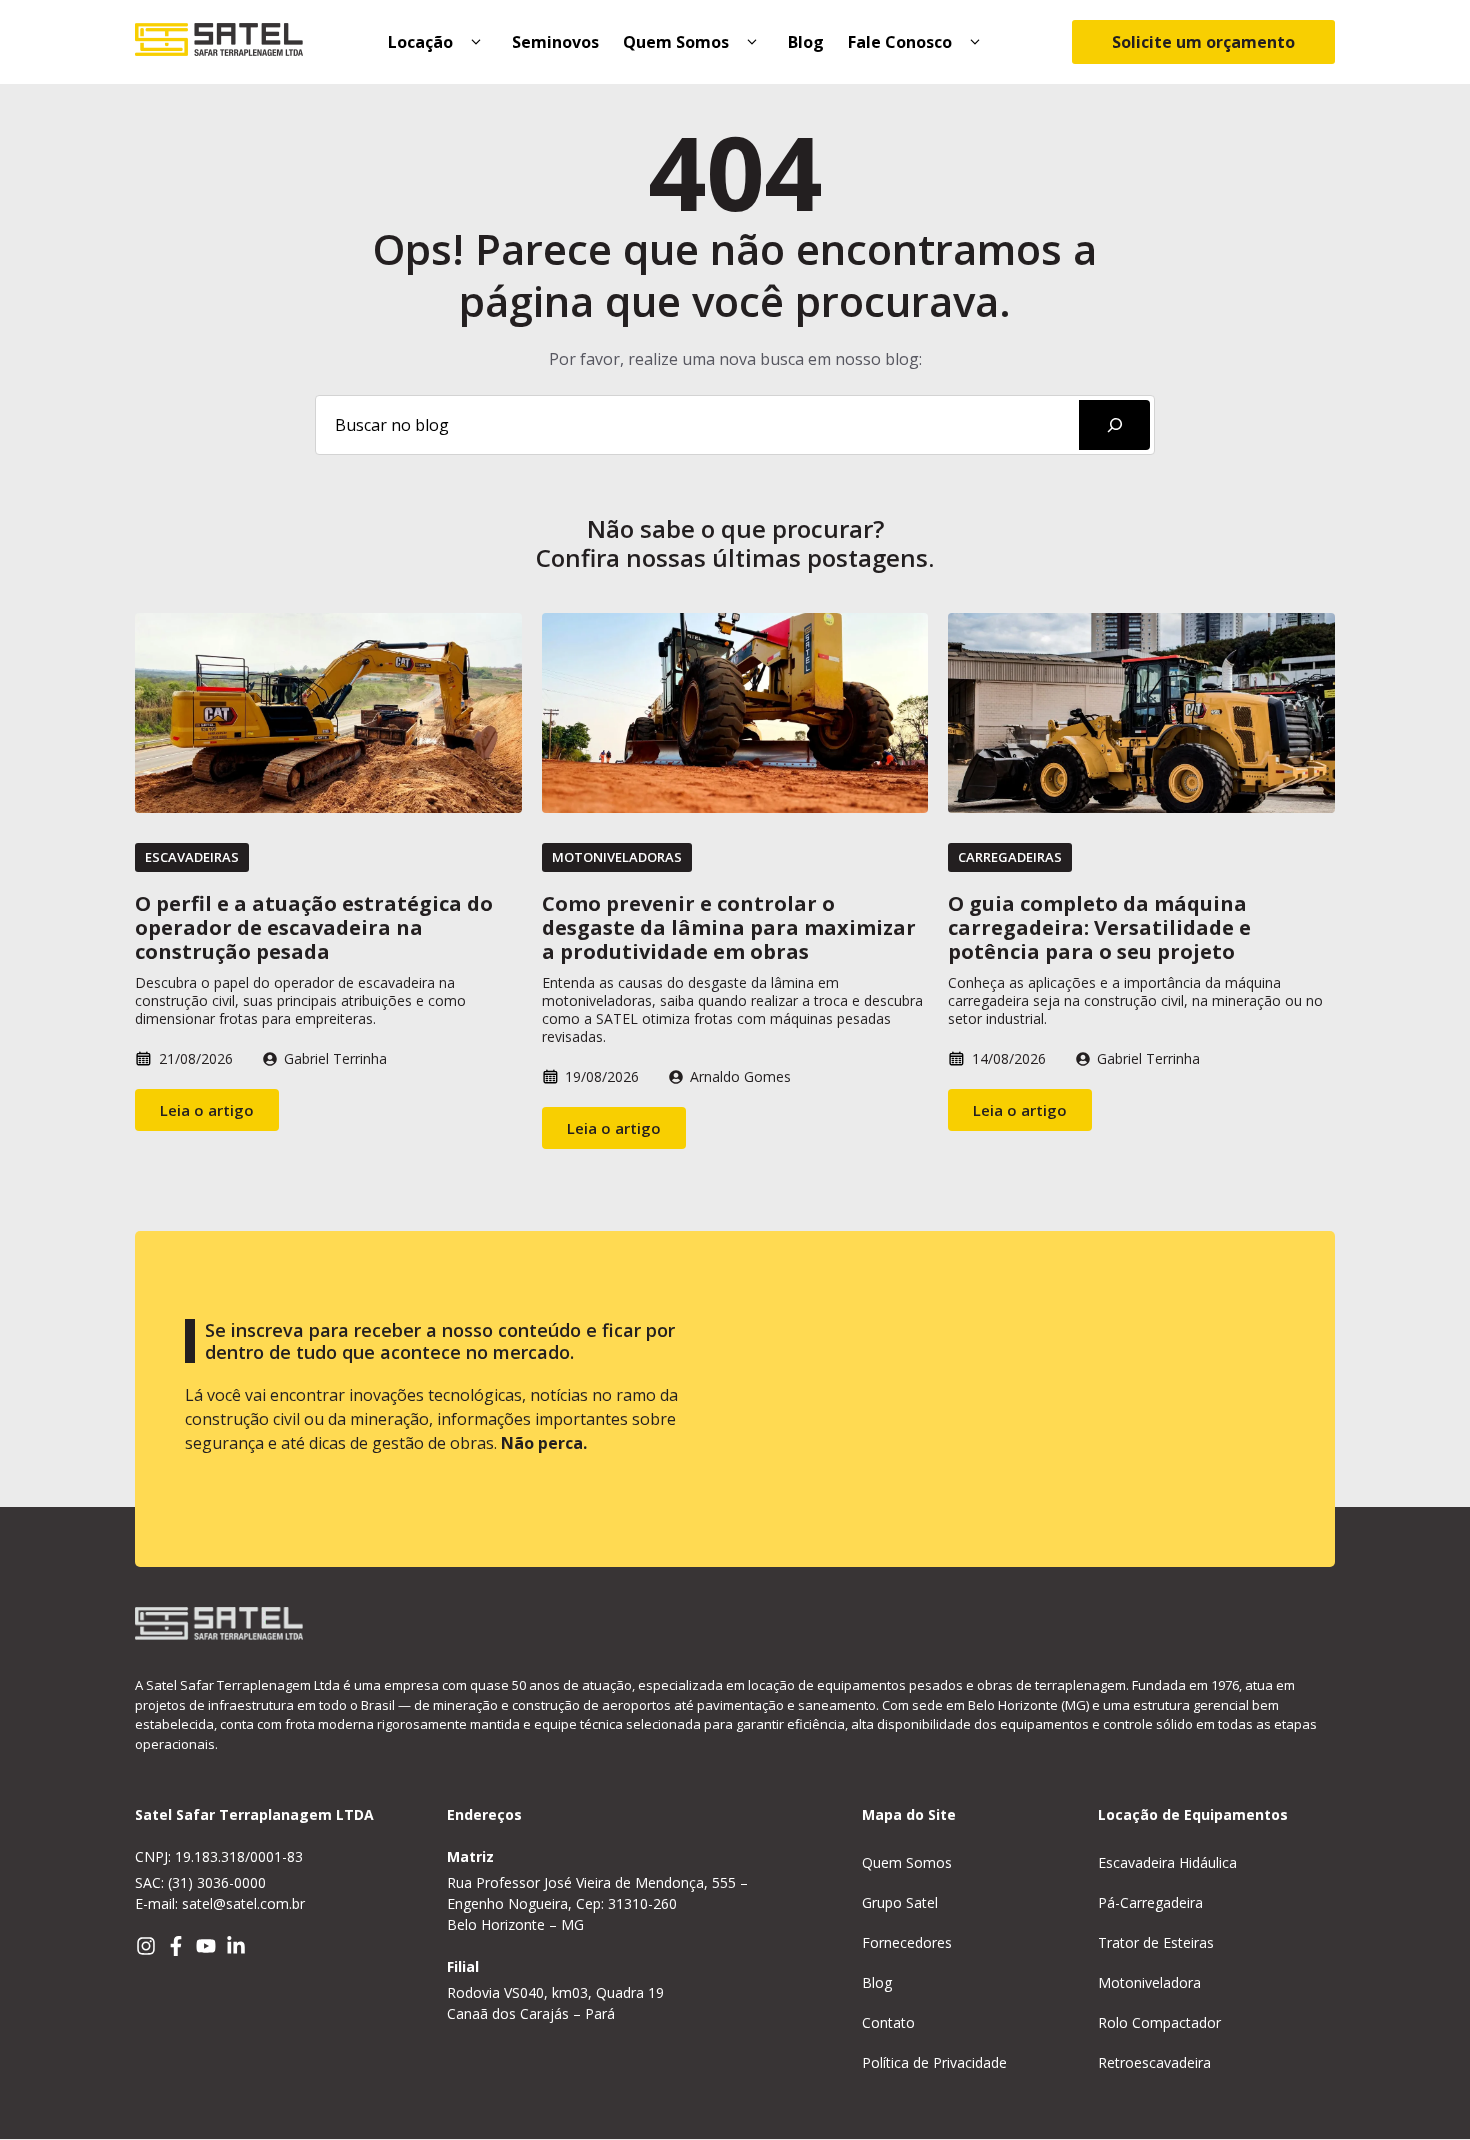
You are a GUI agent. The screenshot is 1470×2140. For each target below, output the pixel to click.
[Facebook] (176, 1946)
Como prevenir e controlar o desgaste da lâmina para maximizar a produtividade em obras (729, 927)
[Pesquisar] (1114, 425)
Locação (420, 42)
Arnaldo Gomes (740, 1076)
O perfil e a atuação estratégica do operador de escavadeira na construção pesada (314, 927)
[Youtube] (206, 1946)
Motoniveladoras (617, 857)
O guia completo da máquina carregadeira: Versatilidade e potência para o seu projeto (1099, 927)
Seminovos (555, 42)
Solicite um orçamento (1203, 42)
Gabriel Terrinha (335, 1058)
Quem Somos (676, 42)
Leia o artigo (207, 1110)
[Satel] (219, 42)
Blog (806, 42)
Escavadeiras (192, 857)
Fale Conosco (900, 42)
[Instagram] (146, 1946)
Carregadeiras (1010, 857)
